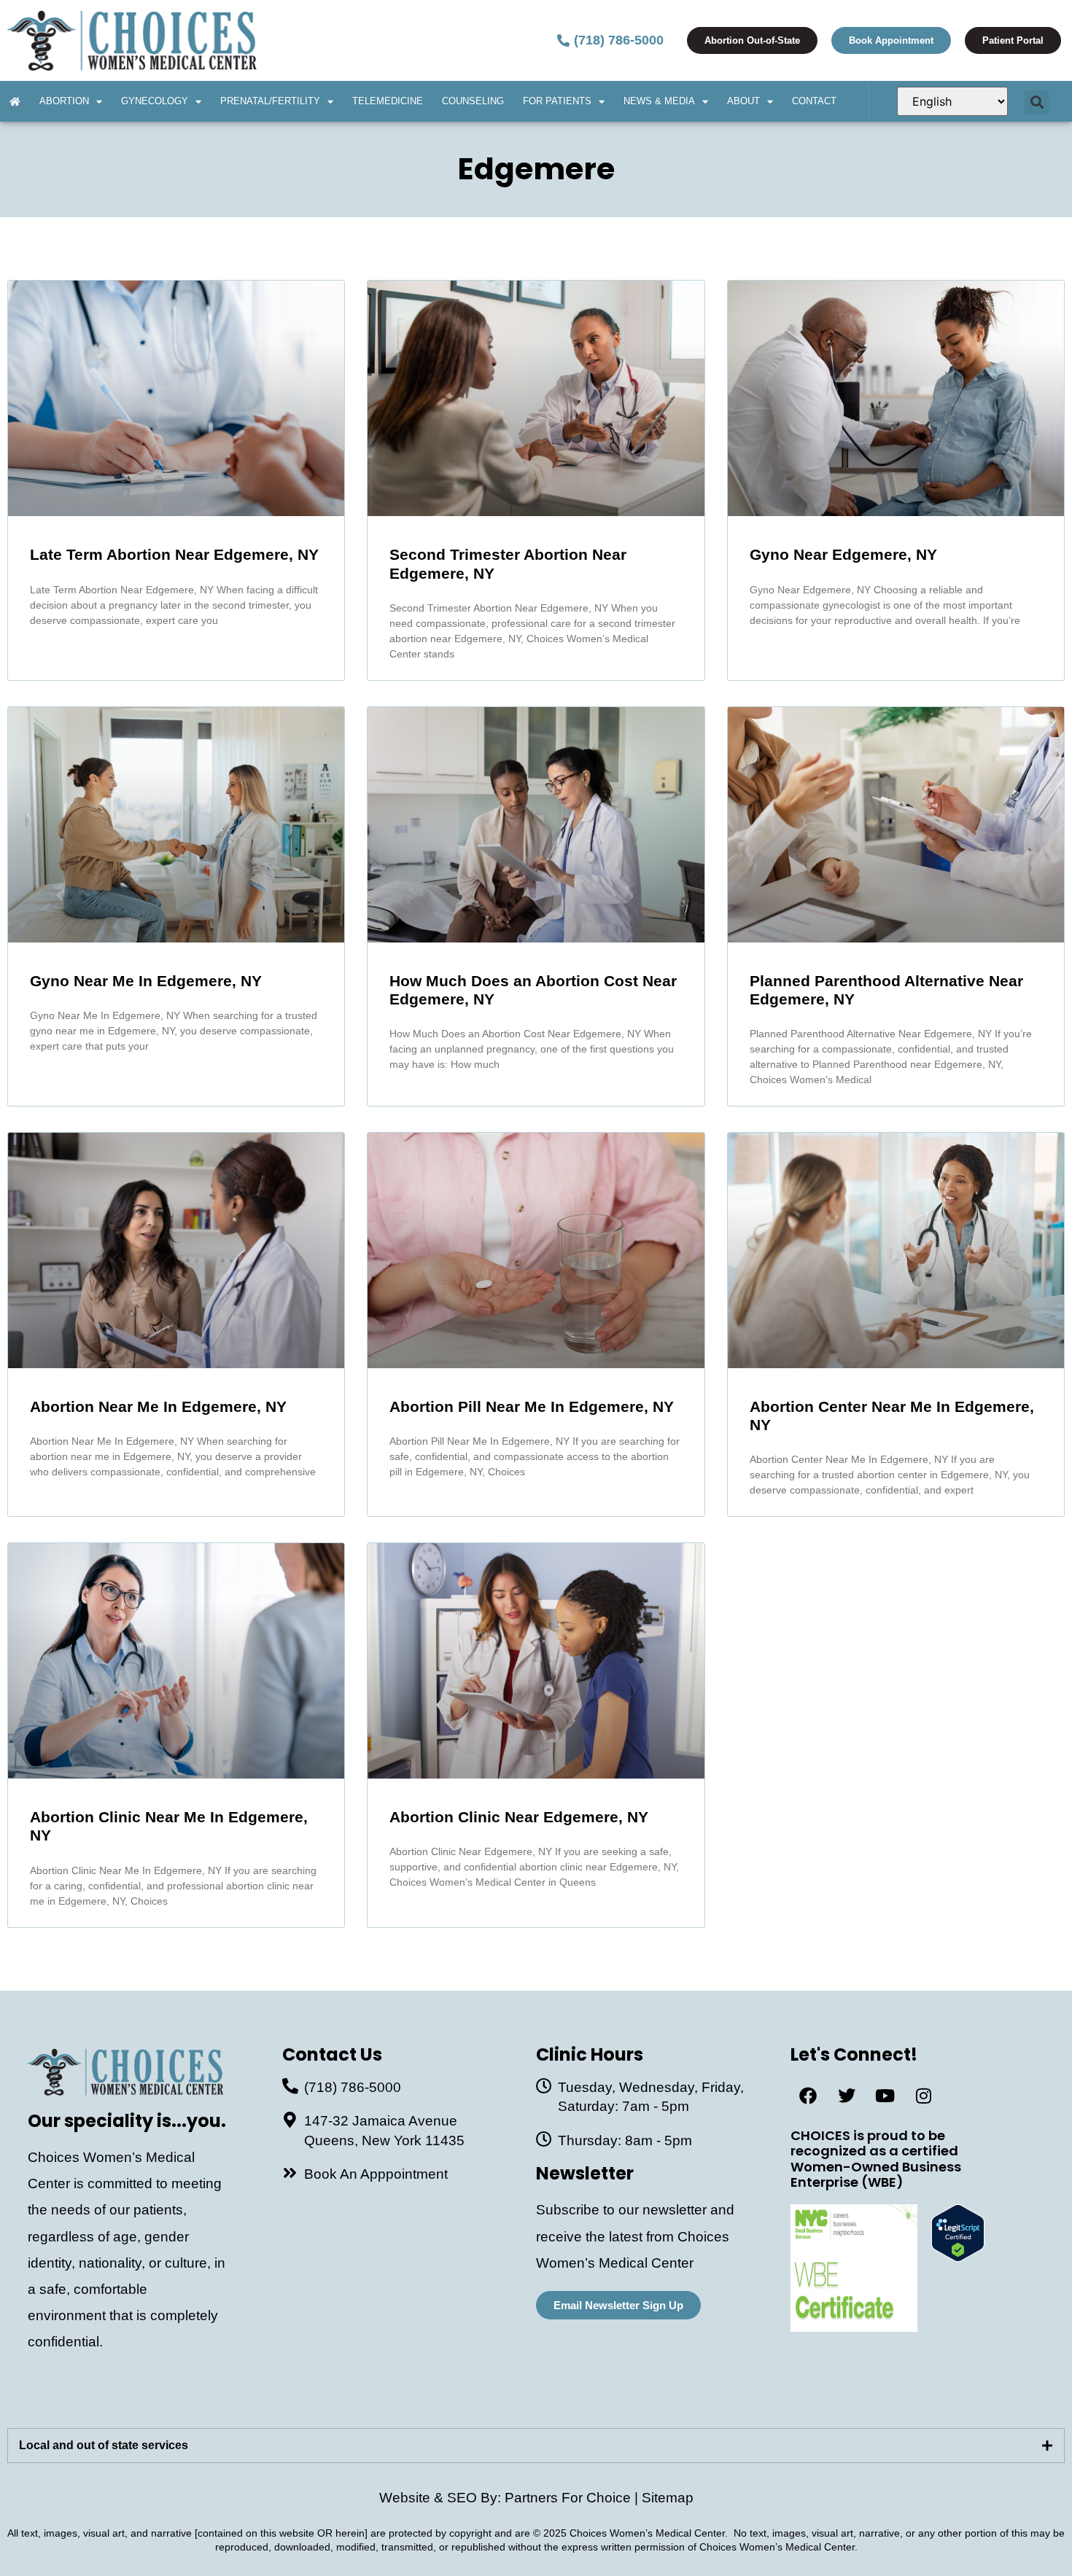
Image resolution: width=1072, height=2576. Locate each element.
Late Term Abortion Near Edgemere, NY (174, 554)
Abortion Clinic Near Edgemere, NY (519, 1817)
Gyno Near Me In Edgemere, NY (146, 981)
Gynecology (155, 101)
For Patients (557, 101)
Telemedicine (388, 101)
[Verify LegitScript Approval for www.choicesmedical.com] (958, 2257)
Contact (814, 101)
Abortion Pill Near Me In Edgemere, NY (532, 1406)
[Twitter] (847, 2096)
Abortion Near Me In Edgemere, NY (158, 1406)
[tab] (536, 2446)
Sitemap (668, 2498)
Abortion (64, 101)
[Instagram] (924, 2096)
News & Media (659, 101)
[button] (1037, 102)
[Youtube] (885, 2096)
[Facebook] (808, 2096)
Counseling (473, 101)
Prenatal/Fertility (270, 101)
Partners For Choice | (573, 2498)
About (743, 101)
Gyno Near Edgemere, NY (843, 554)
